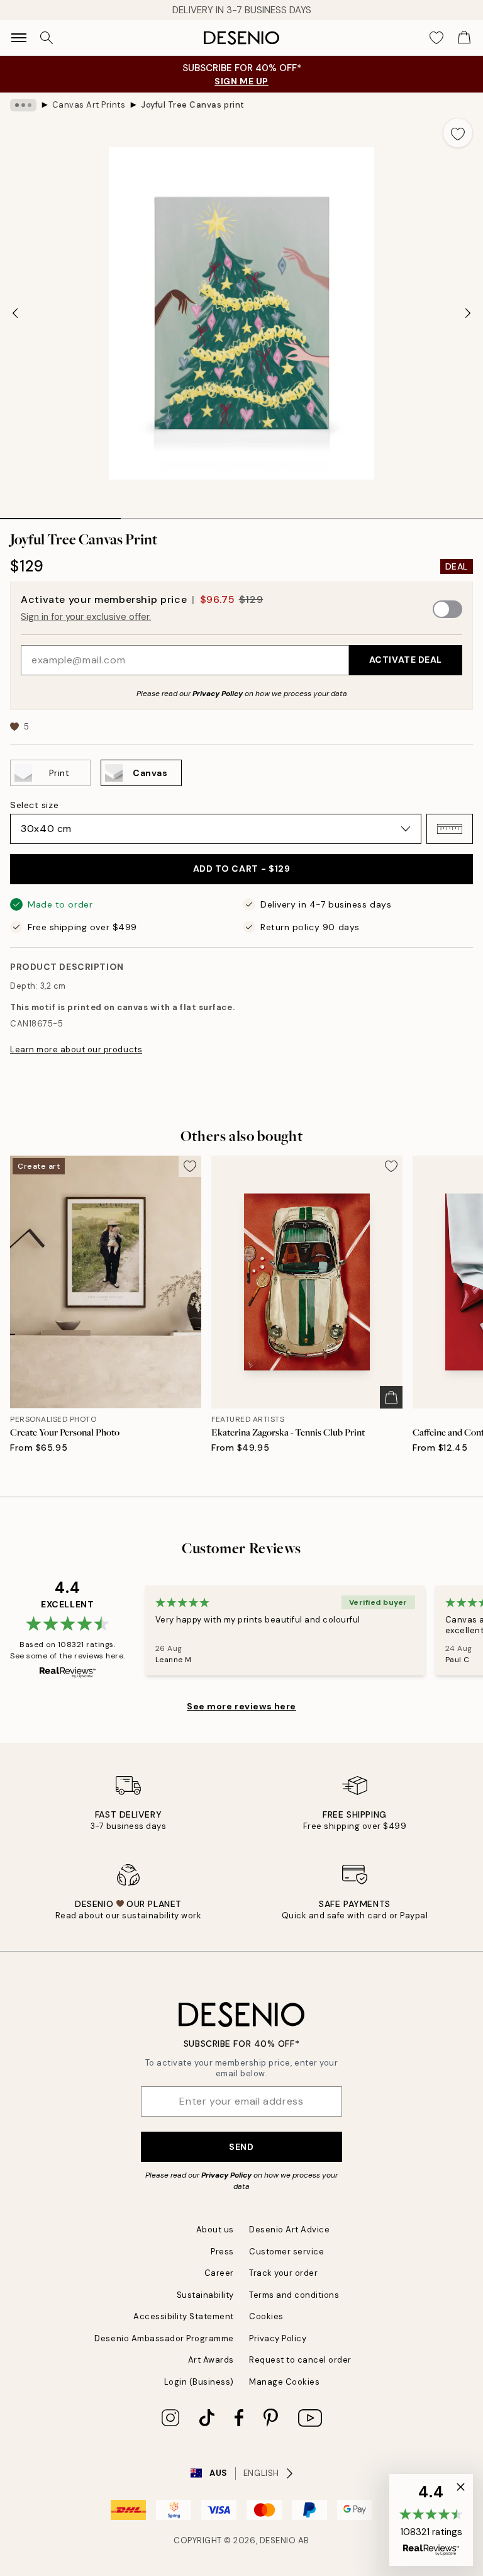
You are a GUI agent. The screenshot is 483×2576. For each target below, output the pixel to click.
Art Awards (211, 2360)
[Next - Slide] (468, 313)
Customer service (286, 2252)
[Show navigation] (19, 38)
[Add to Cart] (391, 1397)
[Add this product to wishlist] (458, 133)
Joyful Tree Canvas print (192, 105)
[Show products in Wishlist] (436, 38)
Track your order (283, 2273)
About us (215, 2230)
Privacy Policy (218, 694)
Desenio (278, 2540)
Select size (34, 805)
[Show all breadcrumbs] (23, 105)
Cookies (266, 2316)
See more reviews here (241, 1706)
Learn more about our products (76, 1049)
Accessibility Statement (184, 2316)
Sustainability (205, 2295)
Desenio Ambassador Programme (164, 2338)
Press (222, 2252)
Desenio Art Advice (289, 2230)
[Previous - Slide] (15, 313)
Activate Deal (406, 660)
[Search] (47, 38)
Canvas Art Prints (89, 105)
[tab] (60, 514)
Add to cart (242, 869)
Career (219, 2273)
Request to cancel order (300, 2360)
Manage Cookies (284, 2382)
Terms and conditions (294, 2295)
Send (241, 2147)
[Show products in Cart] (464, 38)
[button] (450, 829)
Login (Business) (199, 2382)
